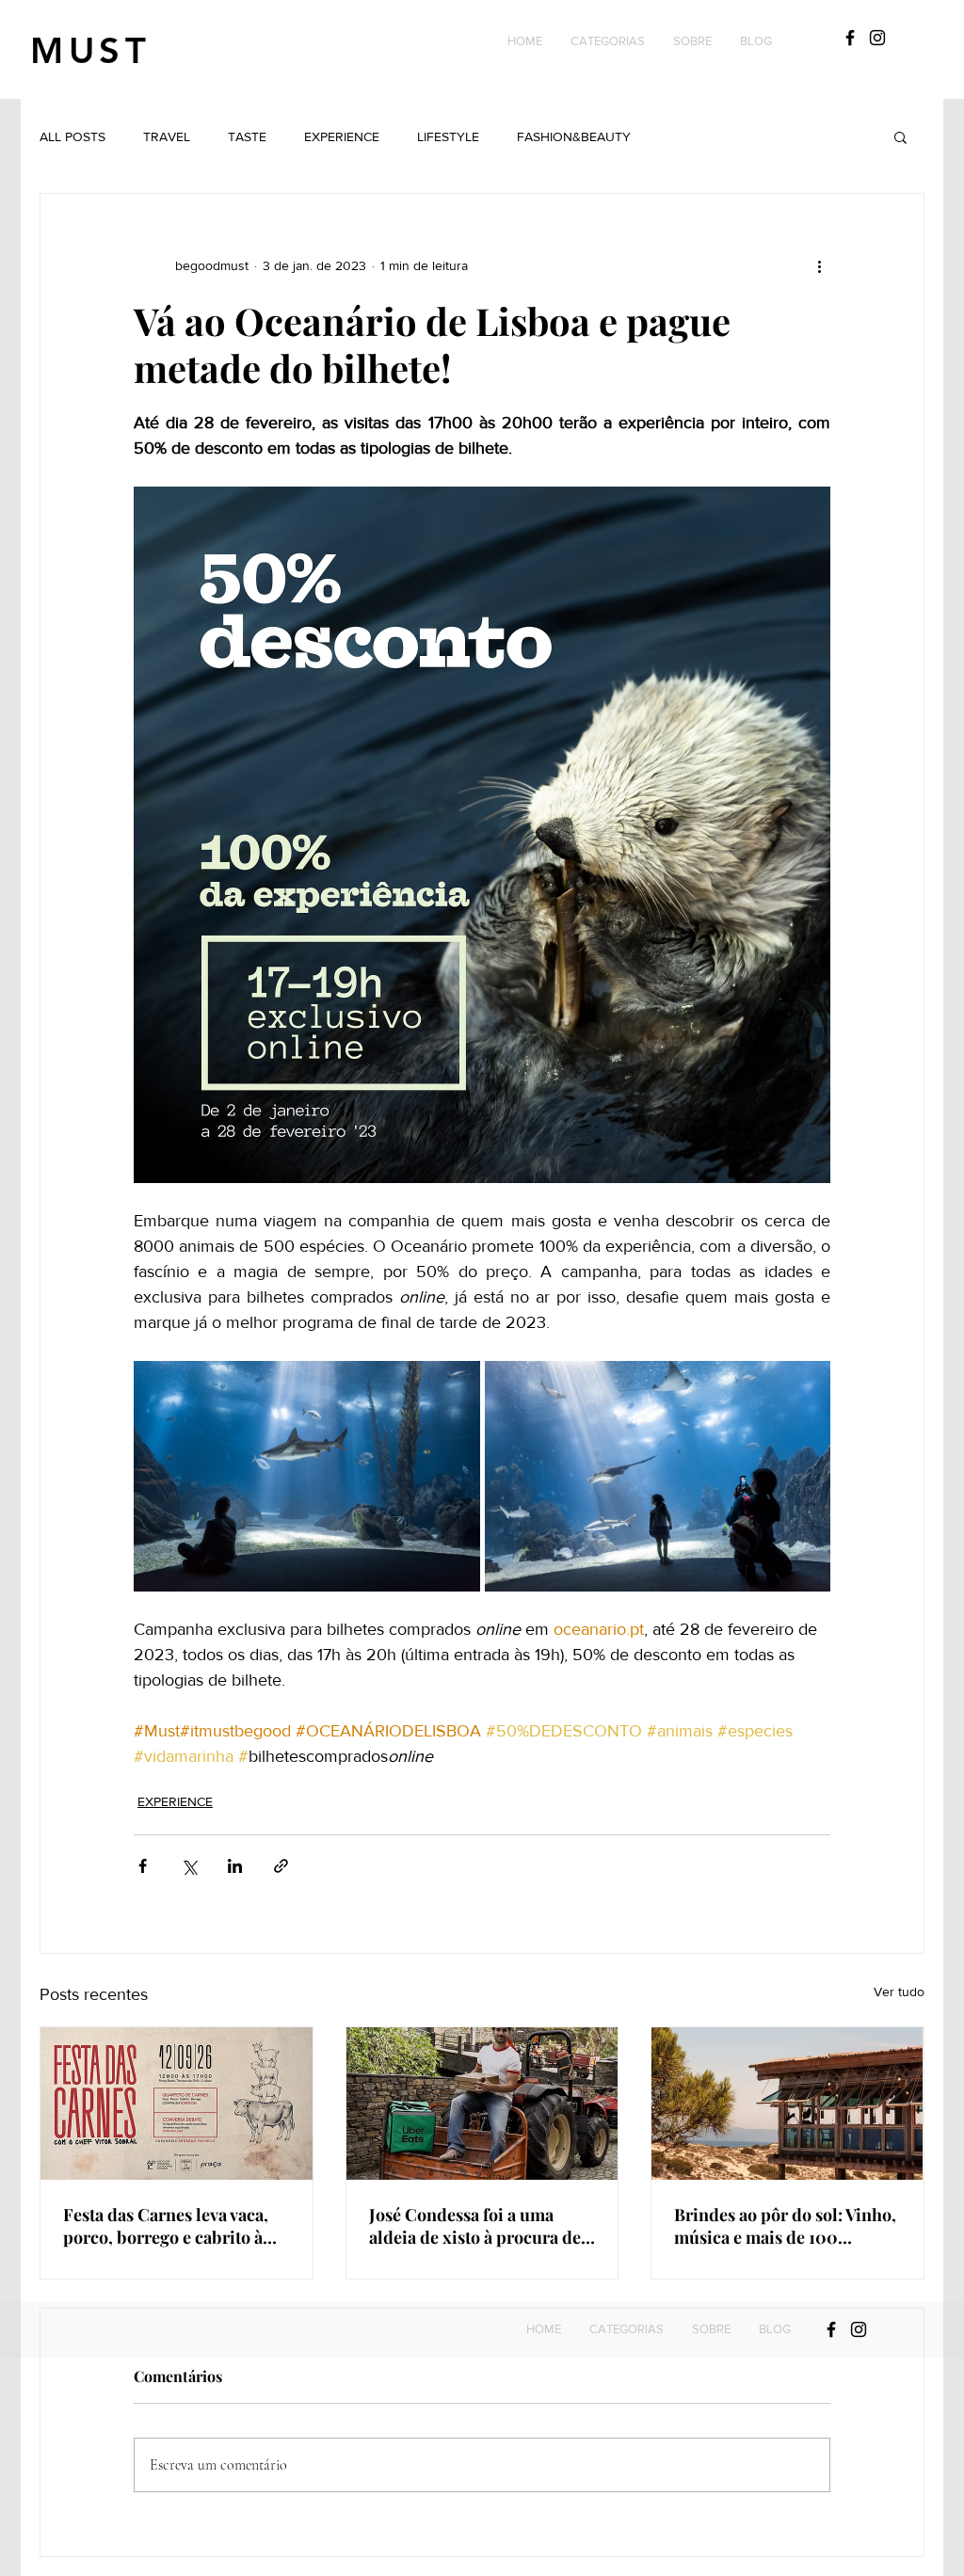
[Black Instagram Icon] (877, 38)
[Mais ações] (819, 265)
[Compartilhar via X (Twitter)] (189, 1866)
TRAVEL (167, 136)
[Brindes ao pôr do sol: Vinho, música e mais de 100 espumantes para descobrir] (787, 2104)
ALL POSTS (72, 136)
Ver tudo (899, 1992)
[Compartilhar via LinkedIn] (235, 1866)
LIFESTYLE (448, 136)
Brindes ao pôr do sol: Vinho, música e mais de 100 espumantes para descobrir (785, 2226)
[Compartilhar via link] (281, 1866)
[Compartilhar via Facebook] (143, 1866)
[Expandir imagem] (307, 1476)
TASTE (247, 136)
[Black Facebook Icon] (850, 38)
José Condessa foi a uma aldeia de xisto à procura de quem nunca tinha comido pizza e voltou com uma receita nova (475, 2226)
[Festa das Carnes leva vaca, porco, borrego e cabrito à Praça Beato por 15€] (177, 2104)
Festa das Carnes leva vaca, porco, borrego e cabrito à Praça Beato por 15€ (166, 2226)
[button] (608, 41)
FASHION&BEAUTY (574, 136)
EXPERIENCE (342, 136)
